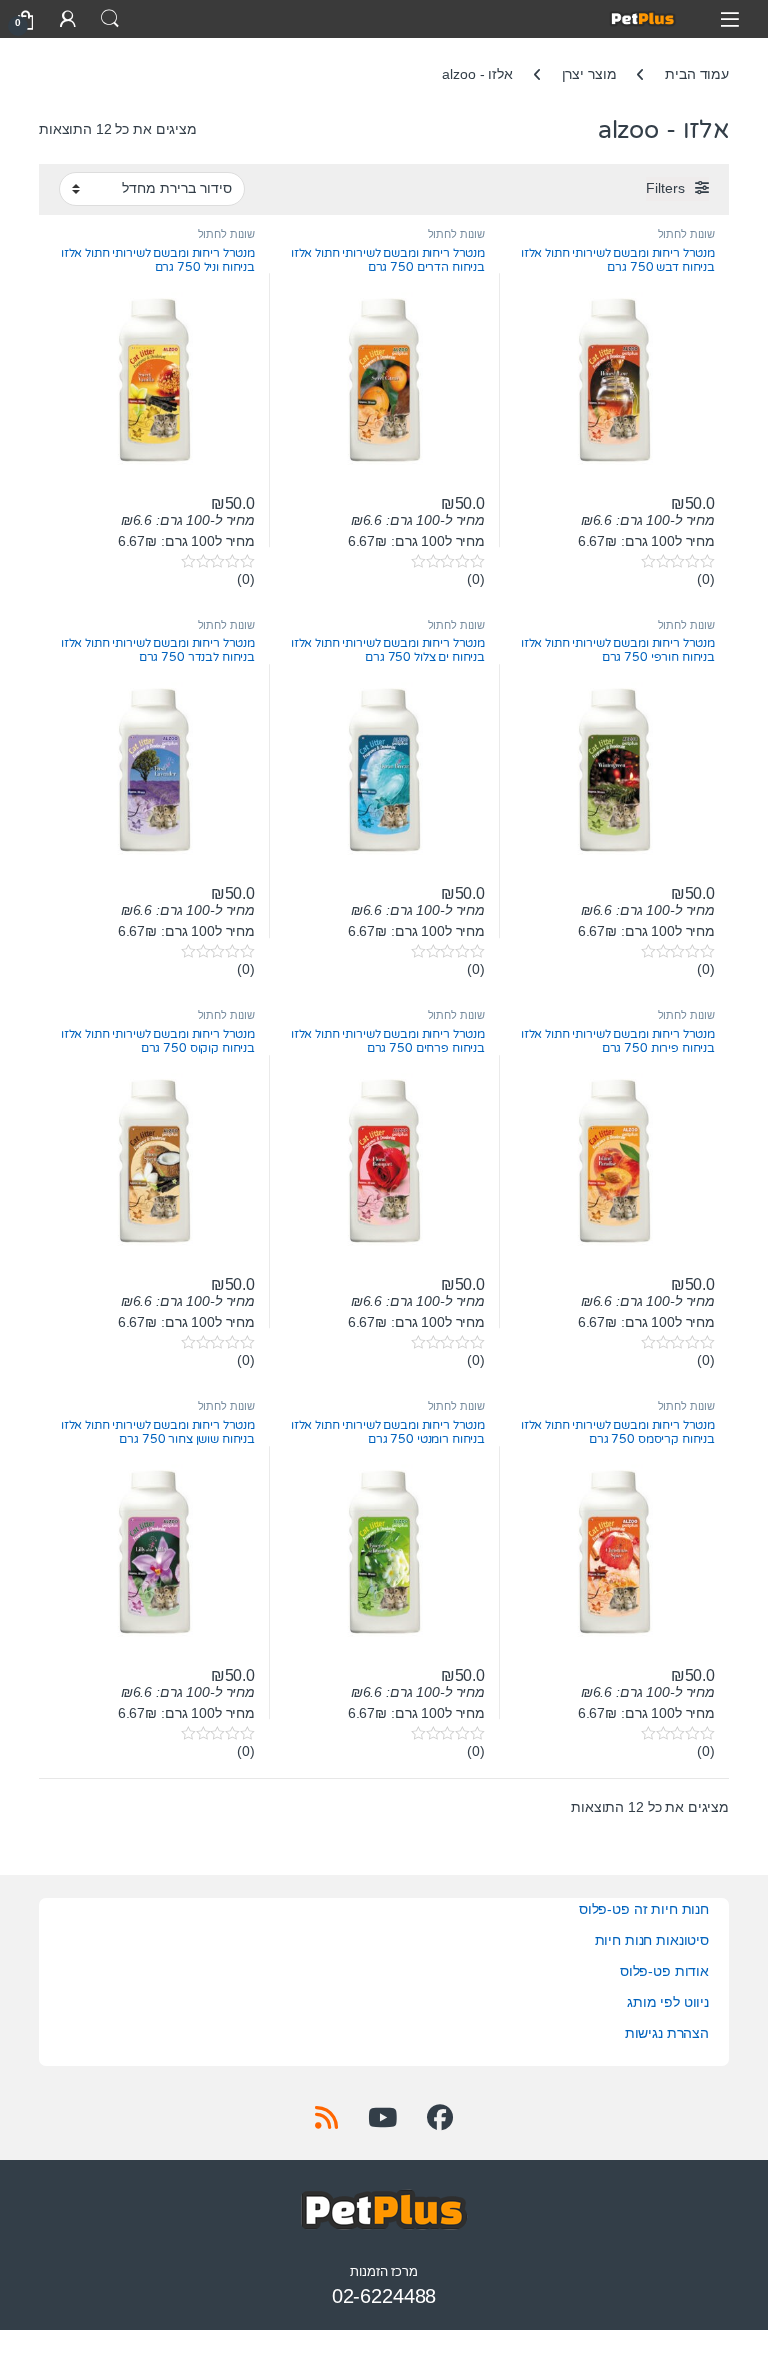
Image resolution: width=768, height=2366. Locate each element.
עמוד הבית (697, 74)
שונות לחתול (686, 234)
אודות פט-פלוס (664, 1971)
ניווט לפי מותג (668, 2002)
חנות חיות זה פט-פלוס (644, 1909)
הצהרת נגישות (667, 2033)
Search (110, 19)
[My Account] (68, 18)
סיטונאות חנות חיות (652, 1940)
